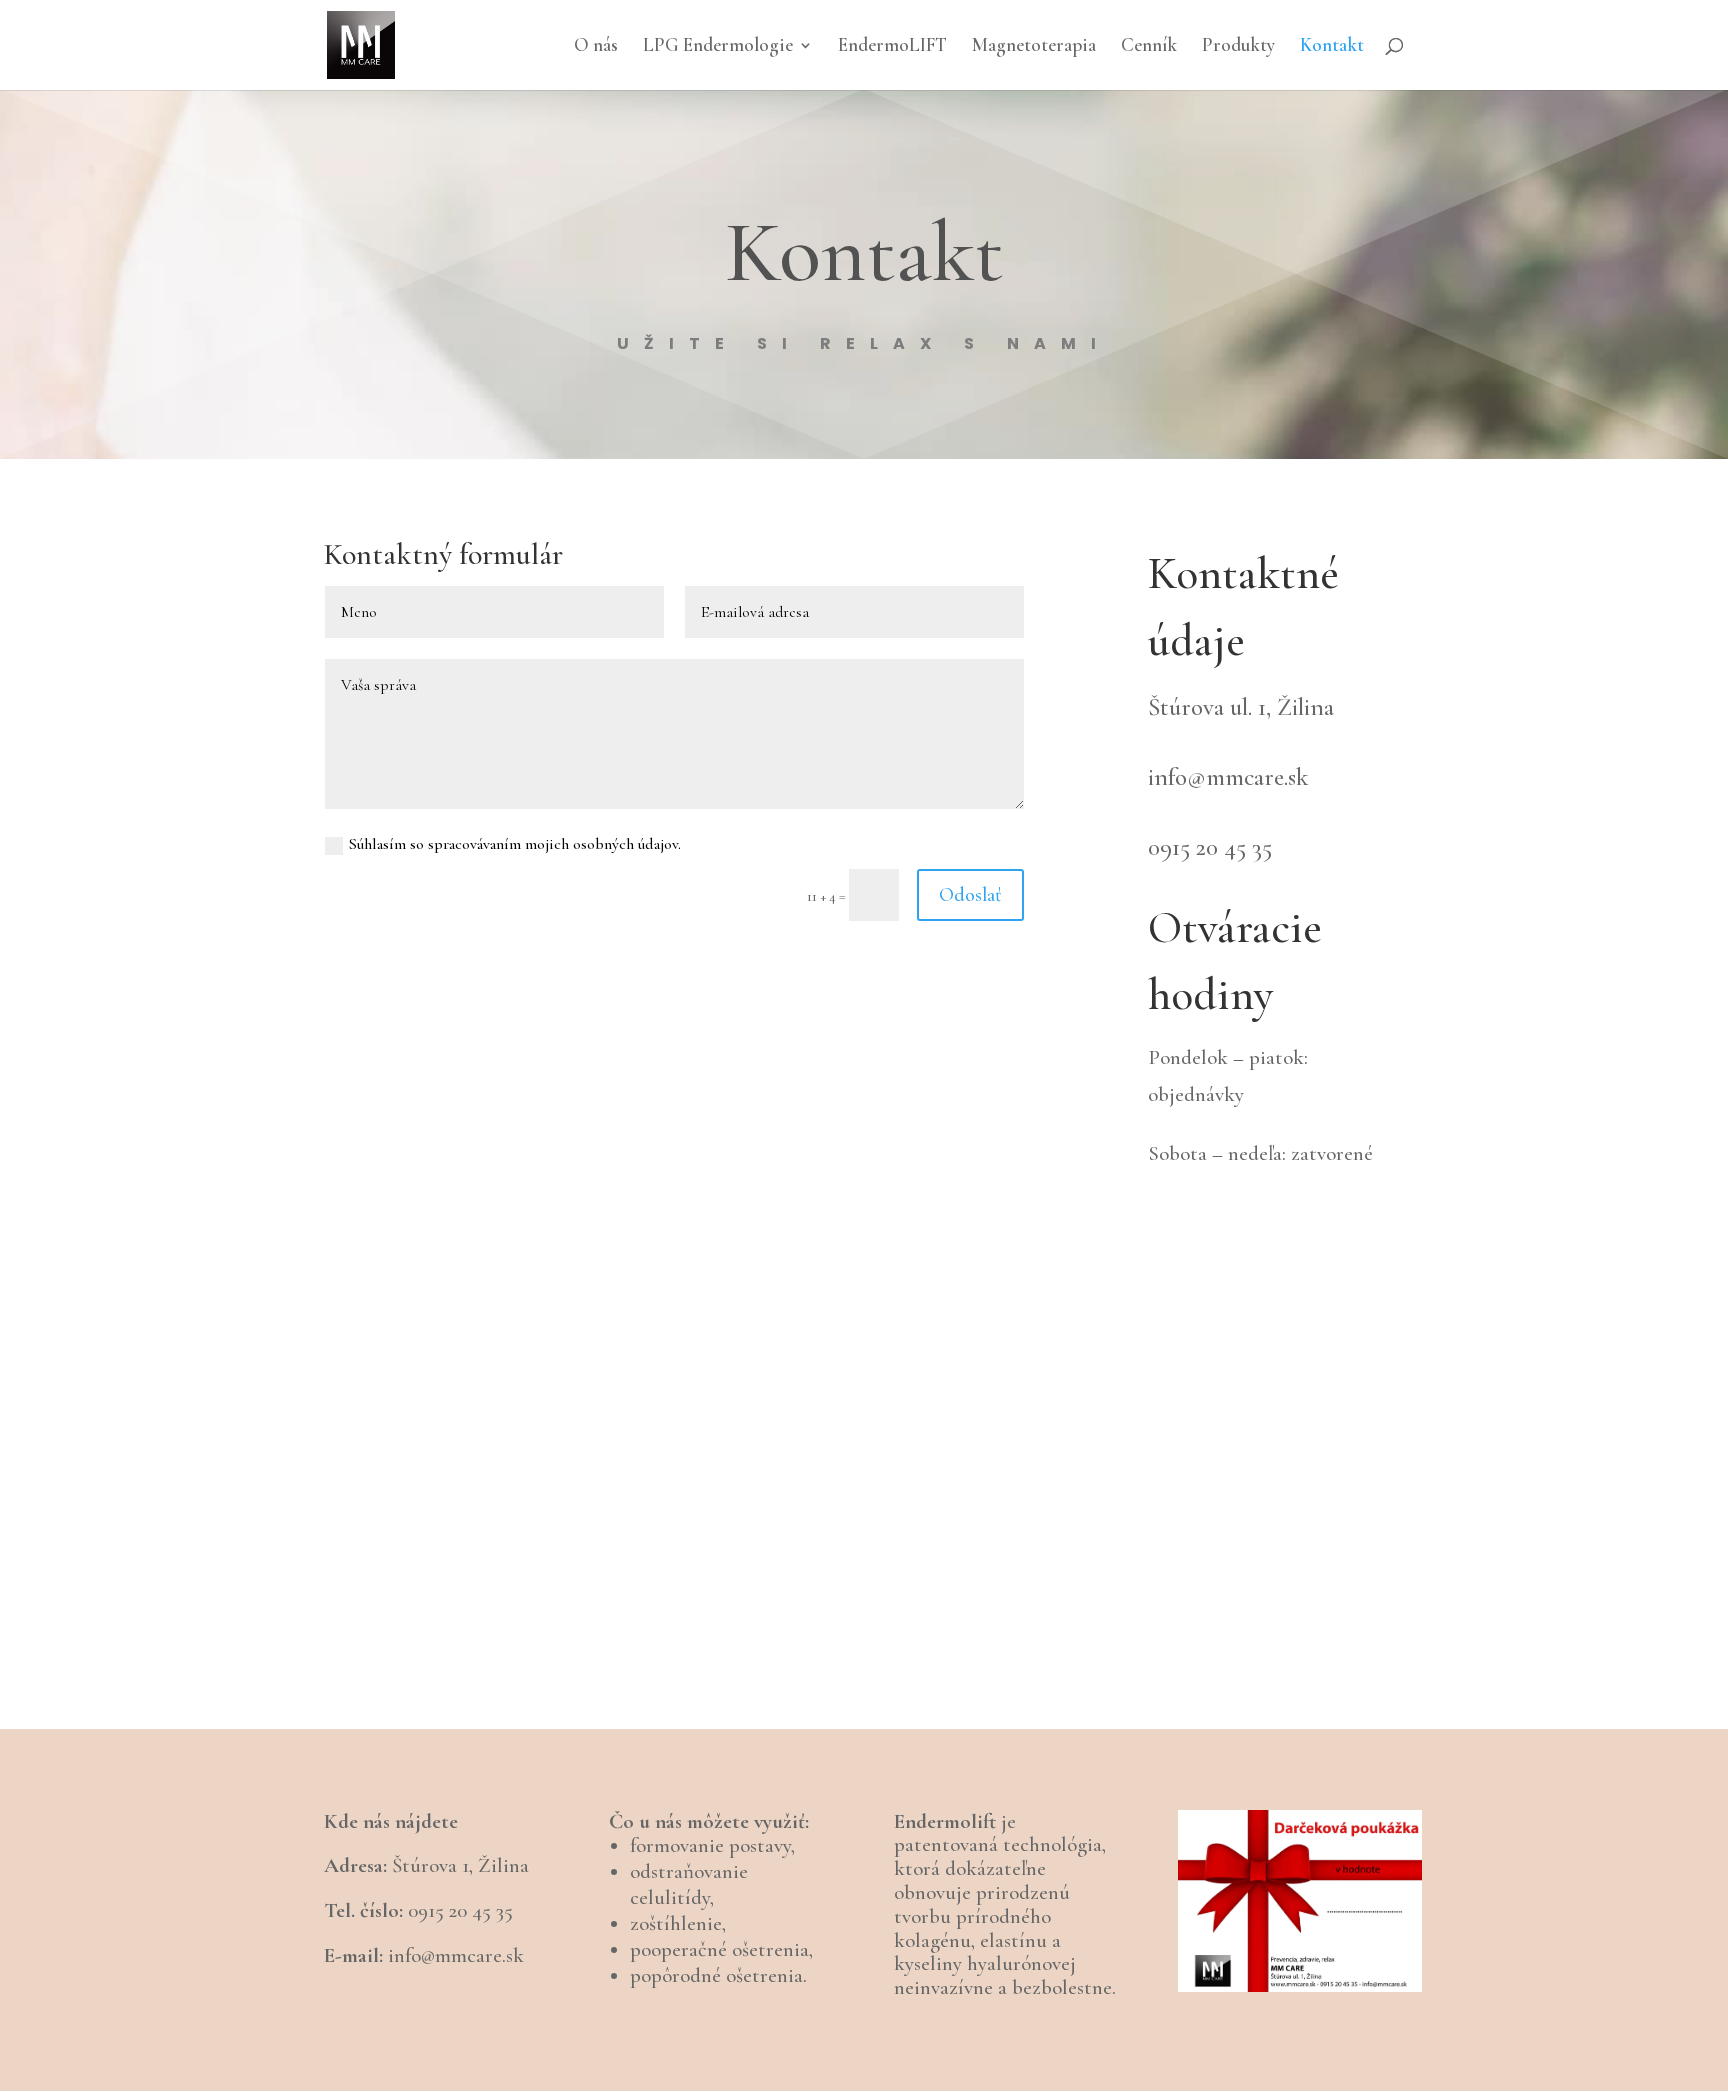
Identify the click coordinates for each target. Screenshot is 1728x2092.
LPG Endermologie (718, 47)
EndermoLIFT (892, 47)
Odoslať (970, 895)
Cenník (1149, 47)
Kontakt (1332, 47)
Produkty (1238, 47)
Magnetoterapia (1034, 47)
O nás (596, 47)
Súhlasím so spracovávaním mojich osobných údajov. (515, 844)
